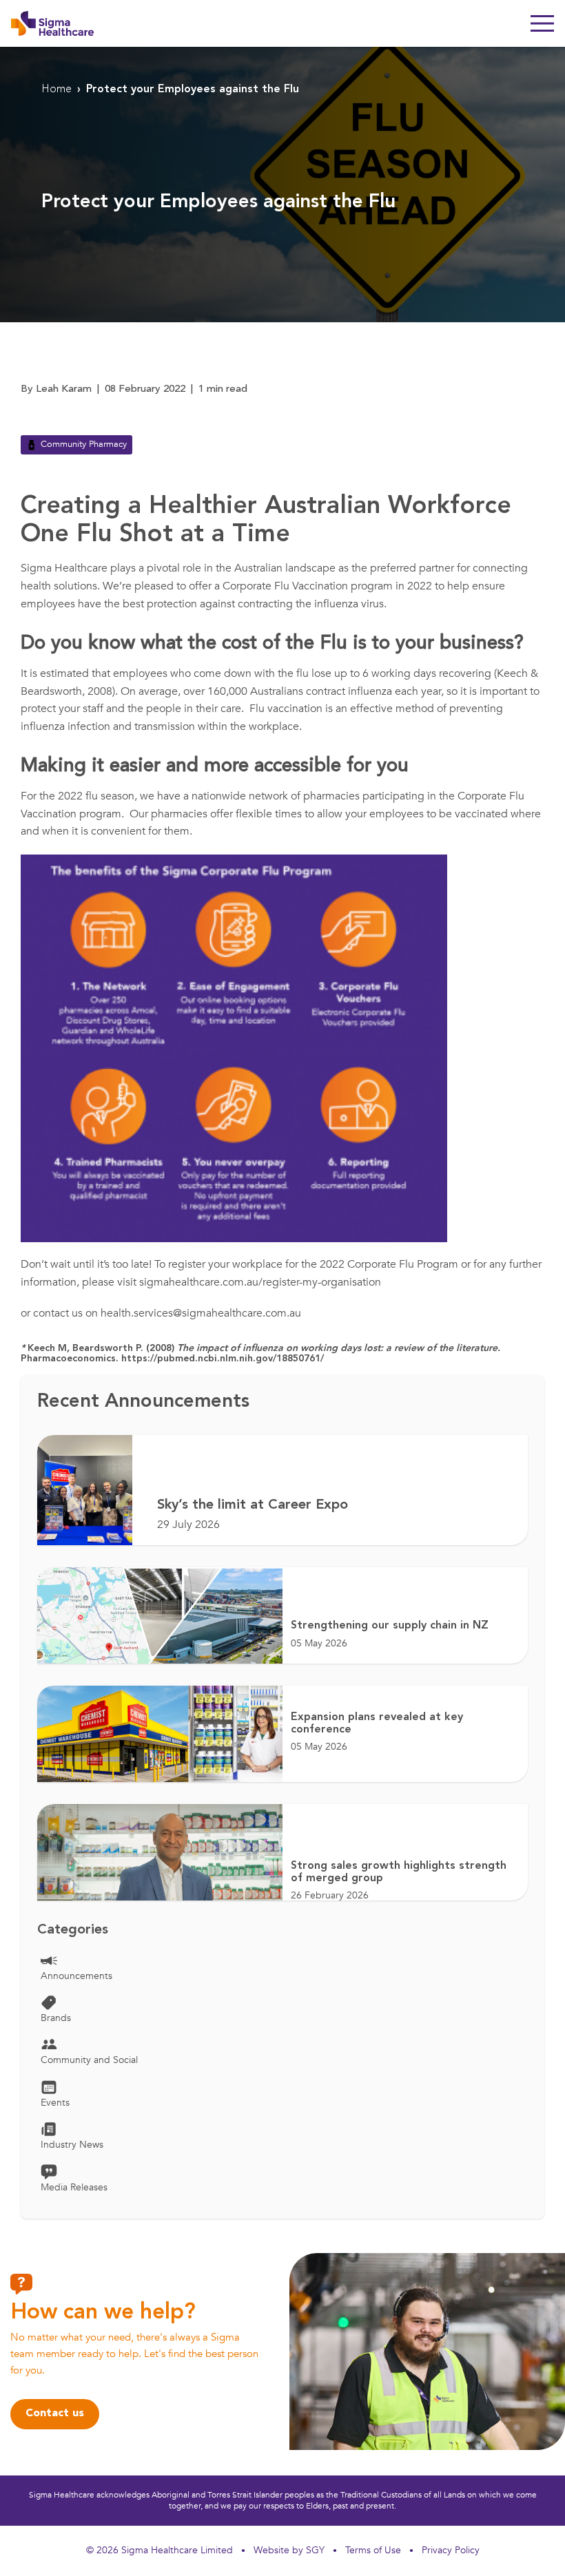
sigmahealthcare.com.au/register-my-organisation (260, 1282)
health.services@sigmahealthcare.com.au (201, 1313)
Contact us (55, 2413)
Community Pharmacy (84, 444)
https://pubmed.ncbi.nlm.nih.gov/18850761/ (221, 1359)
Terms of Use (373, 2550)
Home (56, 90)
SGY (315, 2550)
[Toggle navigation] (542, 23)
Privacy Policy (451, 2550)
